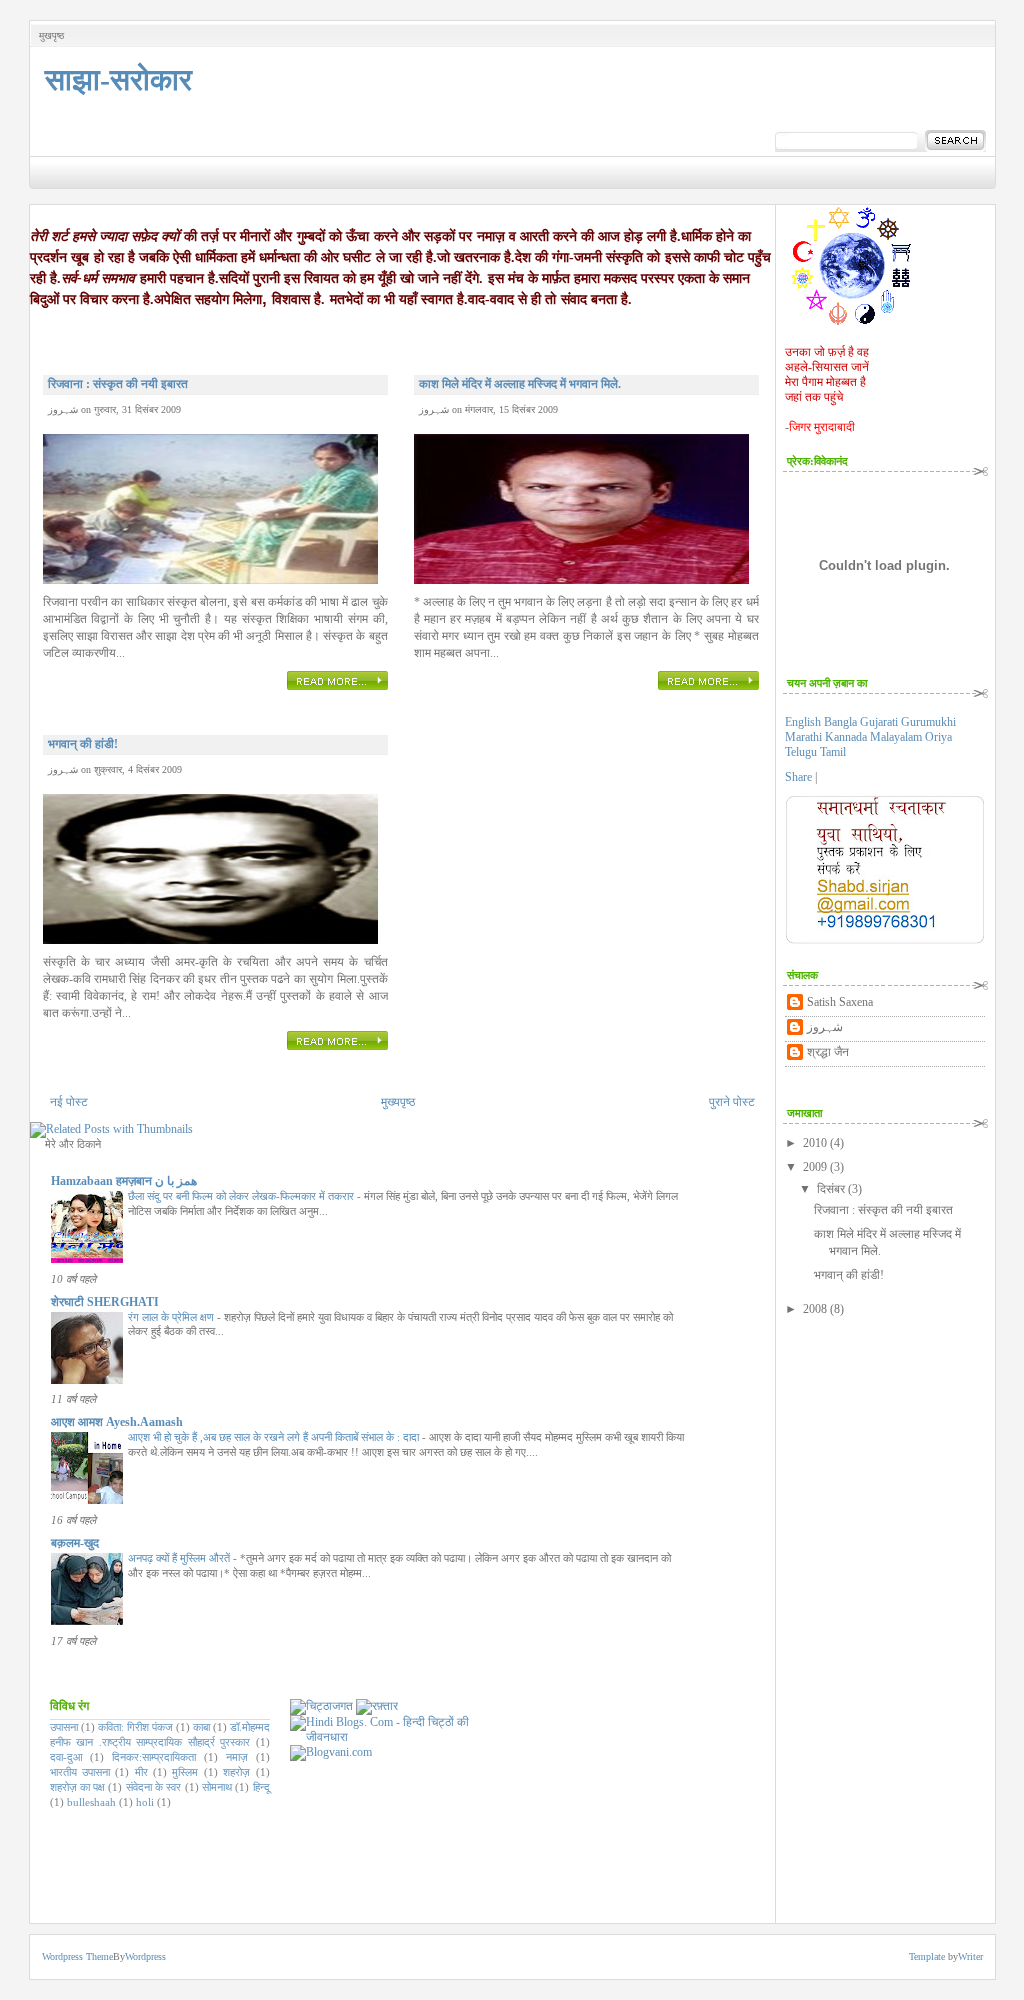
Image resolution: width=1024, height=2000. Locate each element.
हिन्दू (261, 1787)
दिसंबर (831, 1189)
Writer (970, 1956)
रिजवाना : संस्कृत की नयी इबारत (118, 384)
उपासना (64, 1727)
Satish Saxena (840, 1002)
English (804, 722)
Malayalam (897, 737)
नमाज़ (237, 1757)
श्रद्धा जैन (828, 1052)
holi (145, 1802)
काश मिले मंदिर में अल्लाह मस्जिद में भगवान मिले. (520, 384)
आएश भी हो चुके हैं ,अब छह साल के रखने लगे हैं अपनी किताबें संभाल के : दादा (275, 1437)
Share (798, 777)
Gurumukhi (928, 722)
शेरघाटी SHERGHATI (105, 1302)
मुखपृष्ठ (51, 35)
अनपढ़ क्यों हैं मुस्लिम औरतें (180, 1558)
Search (955, 141)
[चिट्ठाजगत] (321, 1706)
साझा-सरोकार (118, 79)
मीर (141, 1772)
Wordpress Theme (77, 1956)
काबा (201, 1727)
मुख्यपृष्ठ (398, 1102)
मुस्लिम (185, 1772)
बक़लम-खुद (75, 1543)
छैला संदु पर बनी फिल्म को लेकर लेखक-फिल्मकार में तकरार (242, 1196)
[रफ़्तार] (377, 1706)
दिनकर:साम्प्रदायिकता (154, 1757)
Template (927, 1956)
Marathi (805, 737)
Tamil (833, 752)
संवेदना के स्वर (154, 1787)
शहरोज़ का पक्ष (78, 1787)
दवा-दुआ (66, 1757)
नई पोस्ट (69, 1102)
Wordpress (145, 1956)
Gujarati (880, 722)
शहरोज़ (236, 1772)
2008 (815, 1309)
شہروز (825, 1027)
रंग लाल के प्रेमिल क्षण (172, 1317)
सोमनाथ (217, 1787)
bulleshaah (91, 1802)
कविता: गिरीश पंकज (135, 1727)
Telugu (802, 752)
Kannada (847, 737)
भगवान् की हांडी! (83, 744)
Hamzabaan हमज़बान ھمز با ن (124, 1181)
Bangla (842, 722)
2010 (815, 1143)
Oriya (938, 737)
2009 (815, 1167)
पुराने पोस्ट (732, 1102)
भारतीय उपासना (80, 1772)
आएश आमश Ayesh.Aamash (117, 1422)
